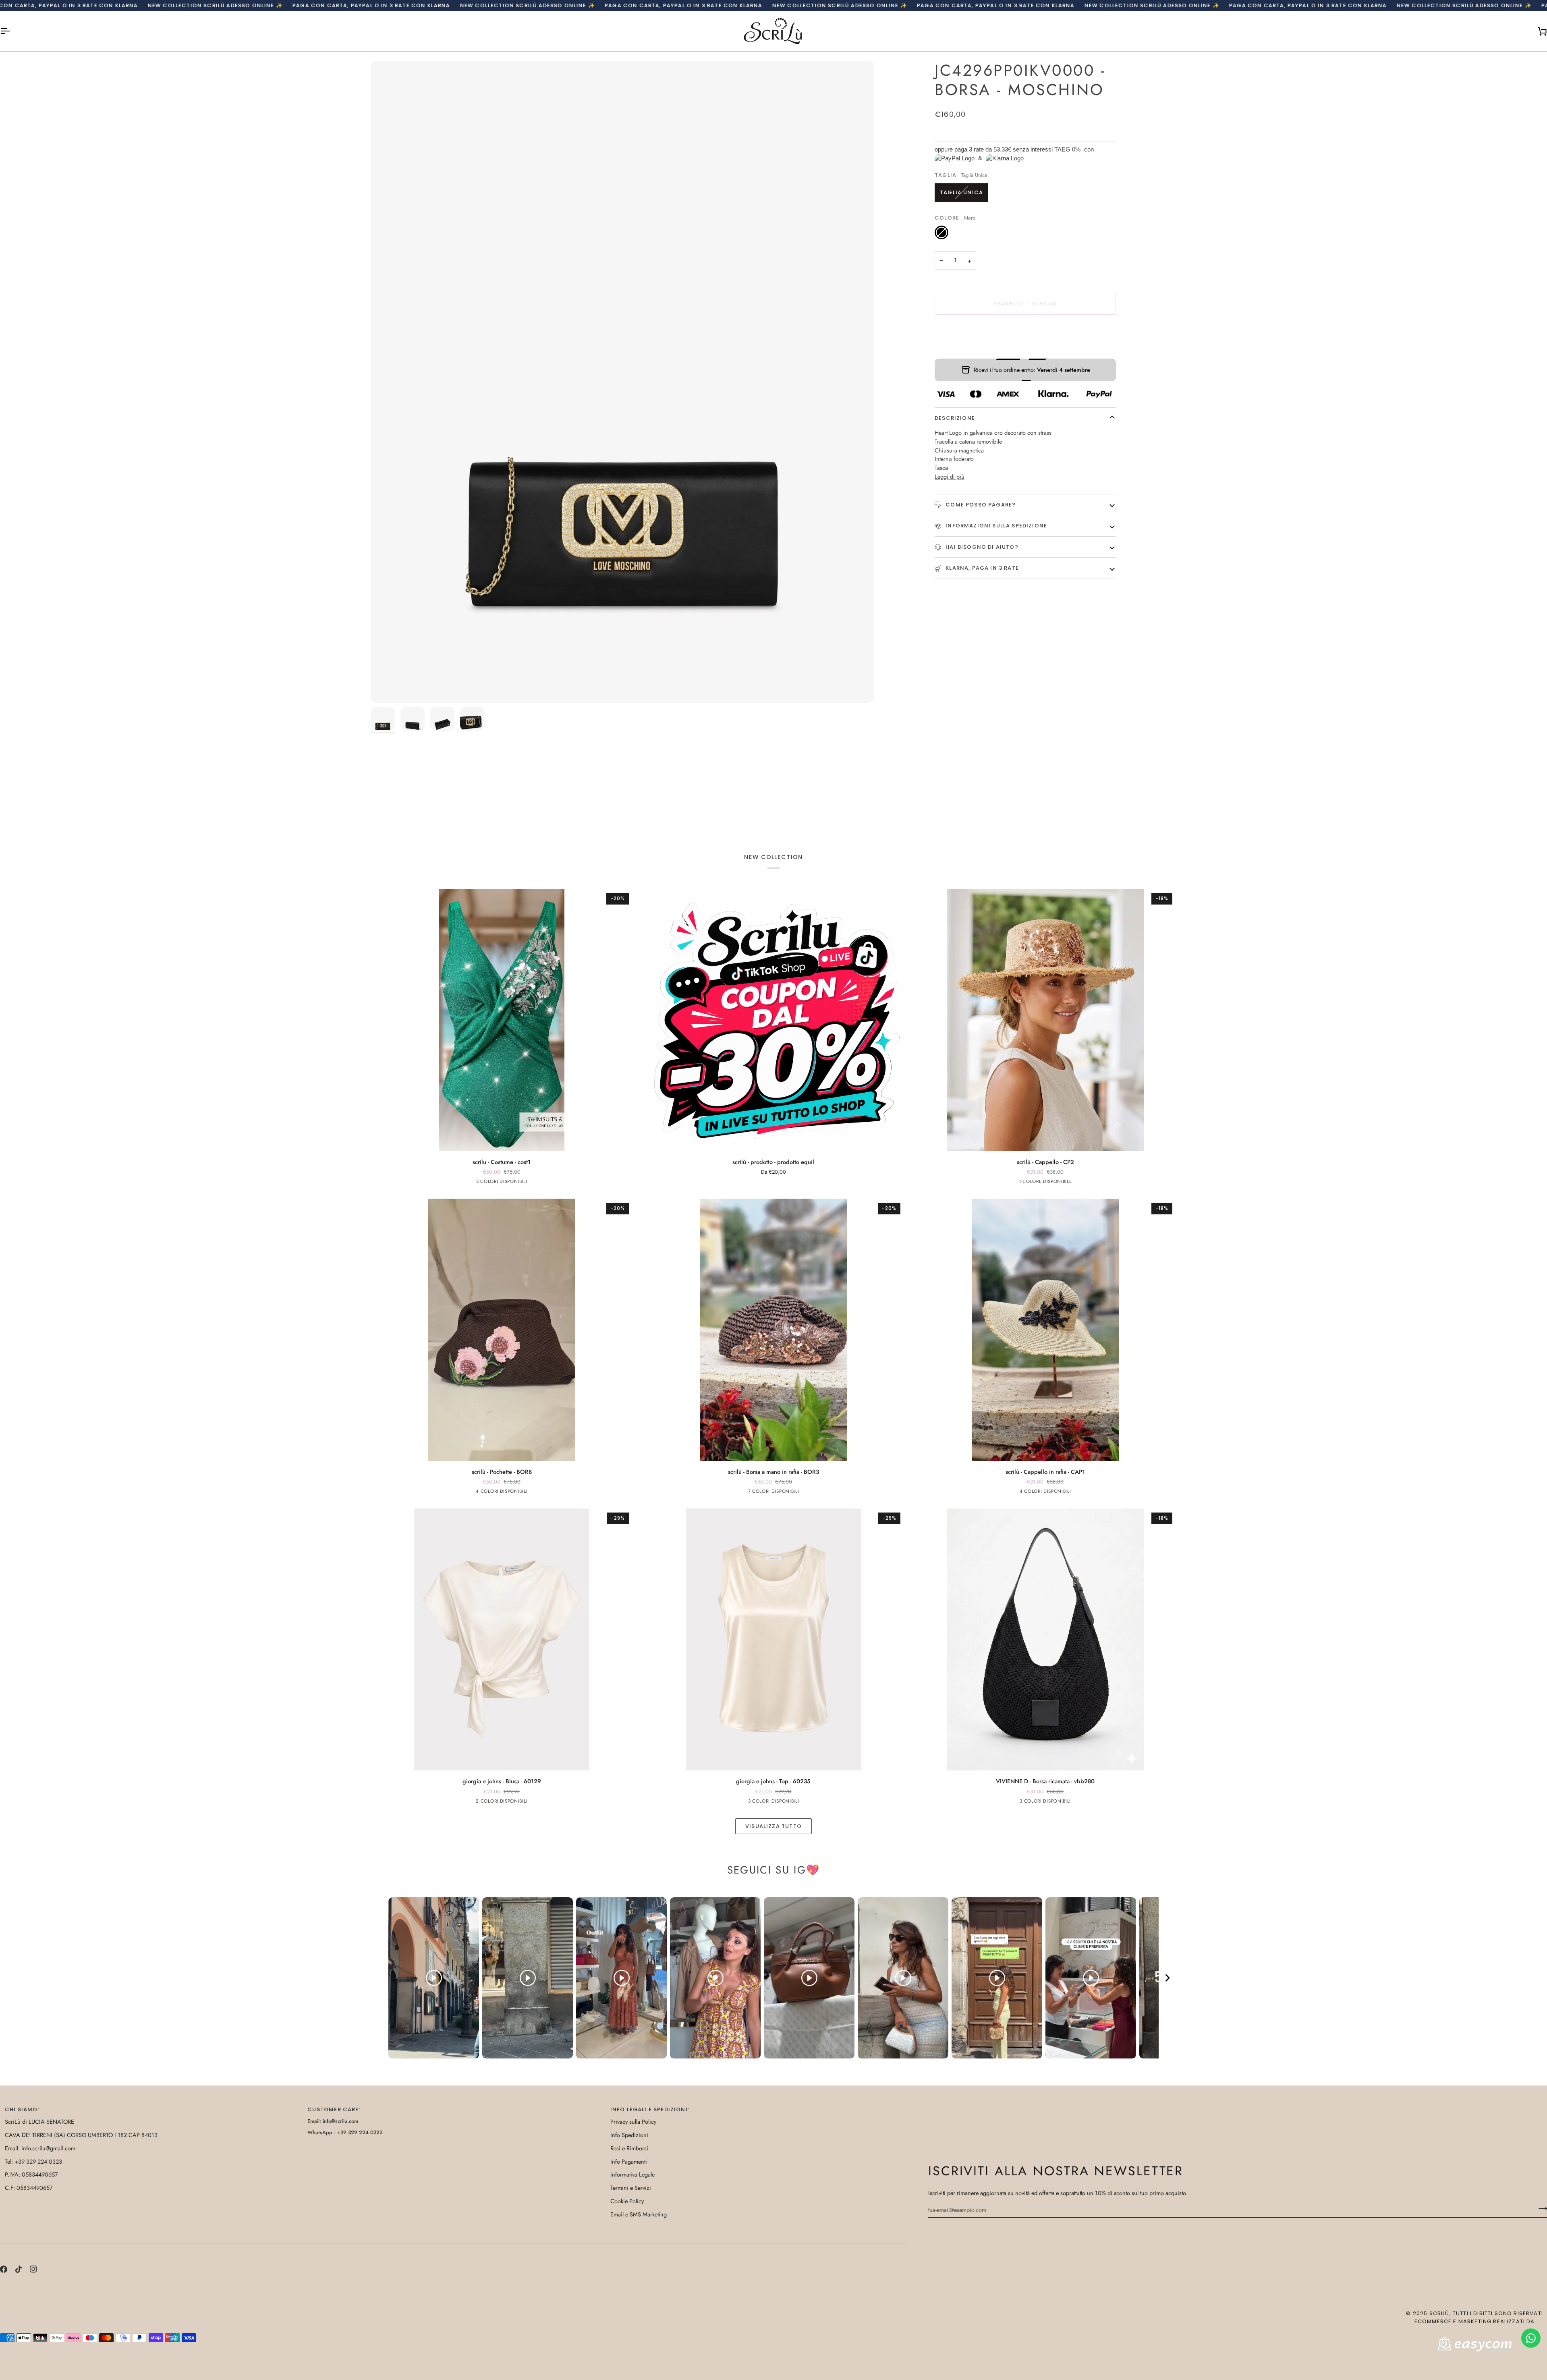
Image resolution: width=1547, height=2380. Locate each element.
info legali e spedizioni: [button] (650, 2109)
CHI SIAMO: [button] (22, 2109)
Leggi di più (950, 476)
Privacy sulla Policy (633, 2122)
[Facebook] (4, 2269)
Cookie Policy (627, 2201)
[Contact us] (1531, 2338)
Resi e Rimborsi (629, 2148)
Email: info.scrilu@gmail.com (40, 2148)
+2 (806, 1492)
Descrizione (955, 418)
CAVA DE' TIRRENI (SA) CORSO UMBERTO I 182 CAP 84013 (81, 2135)
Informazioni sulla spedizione (995, 526)
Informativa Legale (632, 2174)
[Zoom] (622, 382)
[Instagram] (33, 2269)
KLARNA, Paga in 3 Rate (981, 568)
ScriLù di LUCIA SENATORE (39, 2122)
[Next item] (1168, 1978)
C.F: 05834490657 (29, 2188)
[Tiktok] (19, 2269)
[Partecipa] (1540, 2209)
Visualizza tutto (773, 1826)
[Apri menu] (12, 31)
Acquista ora (1025, 332)
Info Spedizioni (629, 2135)
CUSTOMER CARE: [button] (334, 2109)
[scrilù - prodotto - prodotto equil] (774, 1020)
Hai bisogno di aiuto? (981, 547)
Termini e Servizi (631, 2188)
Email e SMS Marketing (639, 2214)
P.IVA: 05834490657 (31, 2174)
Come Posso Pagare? (980, 505)
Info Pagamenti (629, 2161)
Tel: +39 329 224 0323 (33, 2161)
